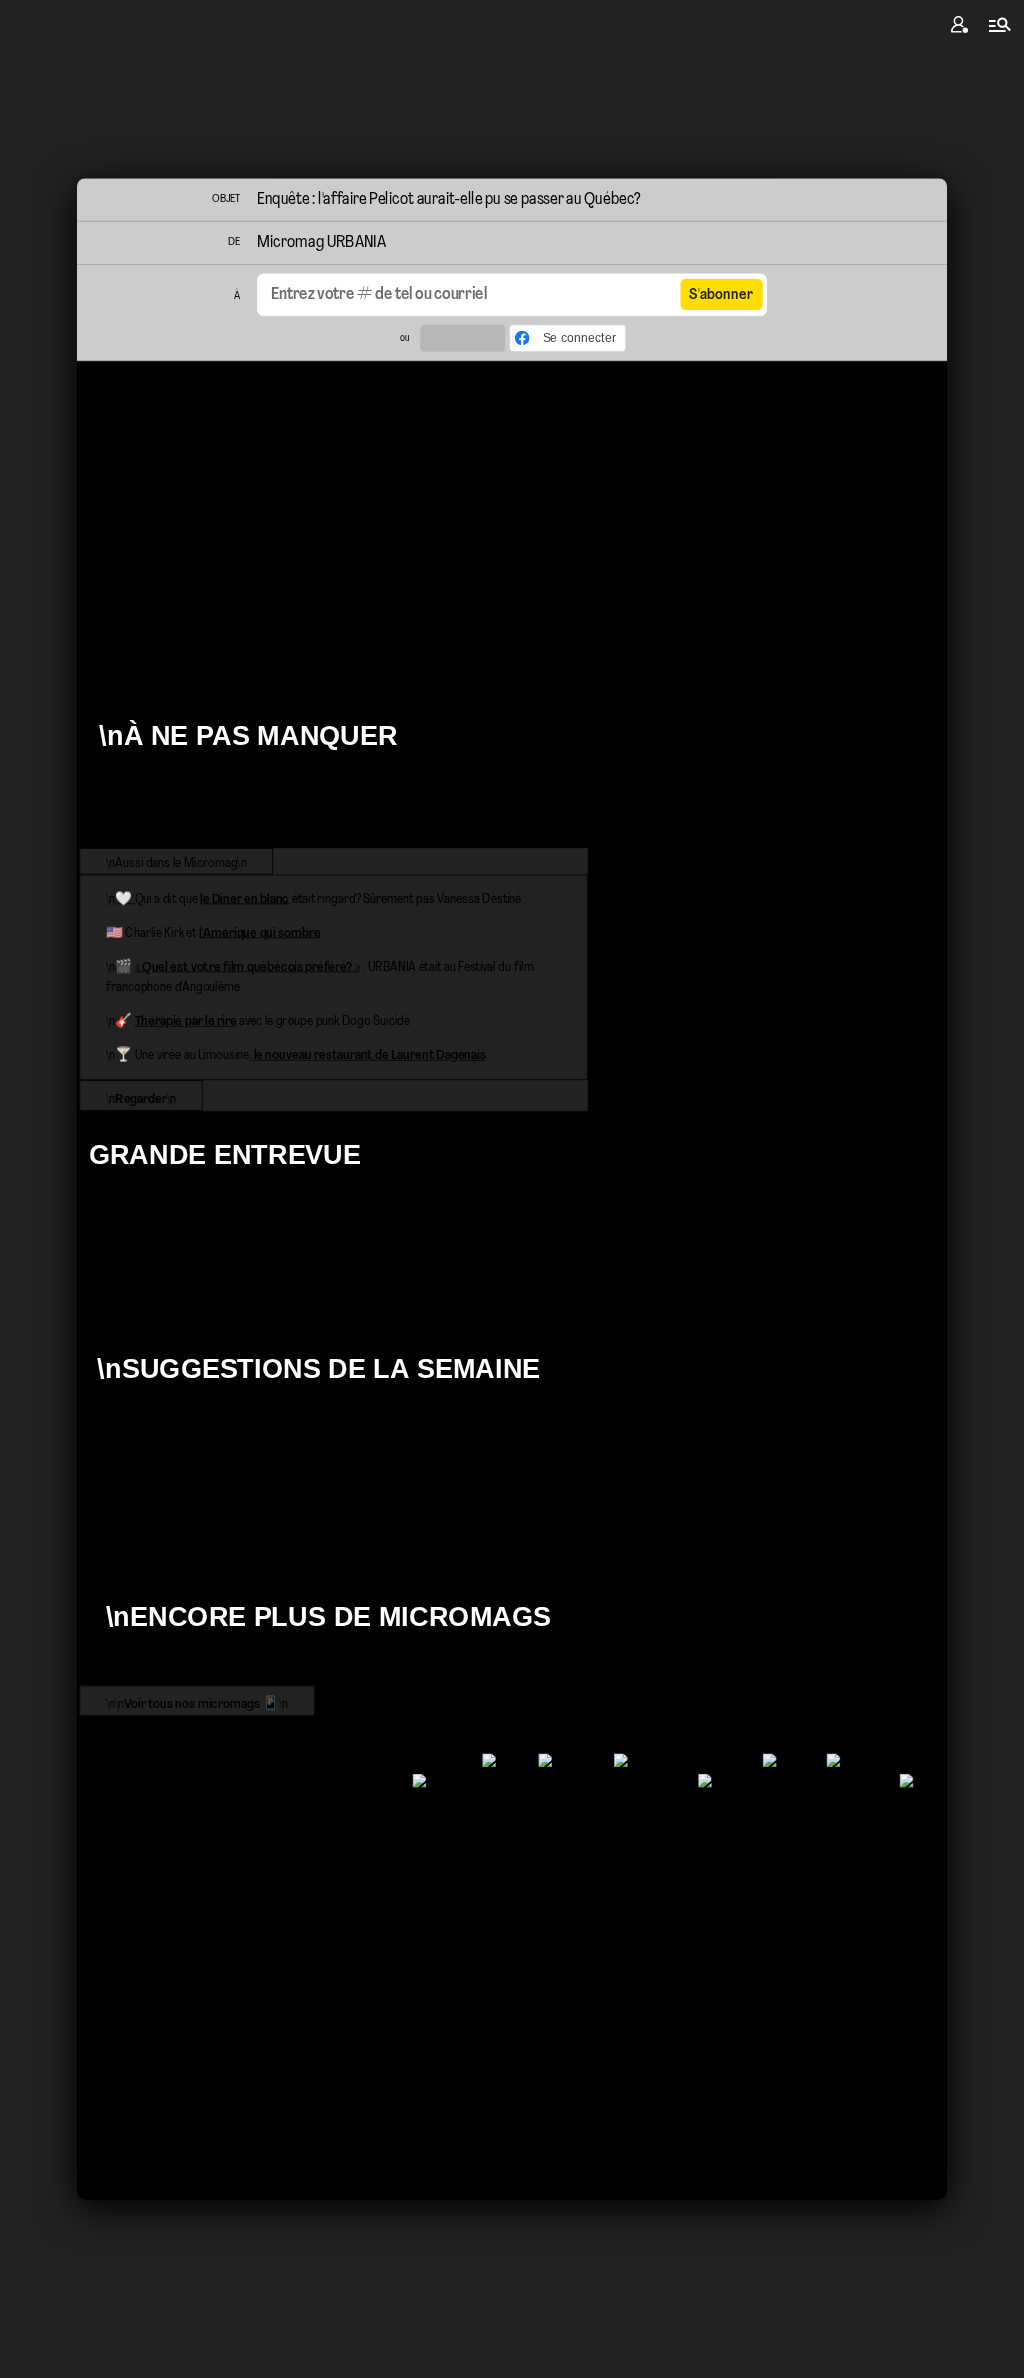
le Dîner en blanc (244, 899)
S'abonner (721, 295)
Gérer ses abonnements (152, 1898)
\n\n (141, 662)
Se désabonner (126, 1877)
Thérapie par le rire (186, 1022)
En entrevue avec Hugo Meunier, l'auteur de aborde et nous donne (460, 1268)
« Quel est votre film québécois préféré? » (247, 967)
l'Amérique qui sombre (260, 933)
